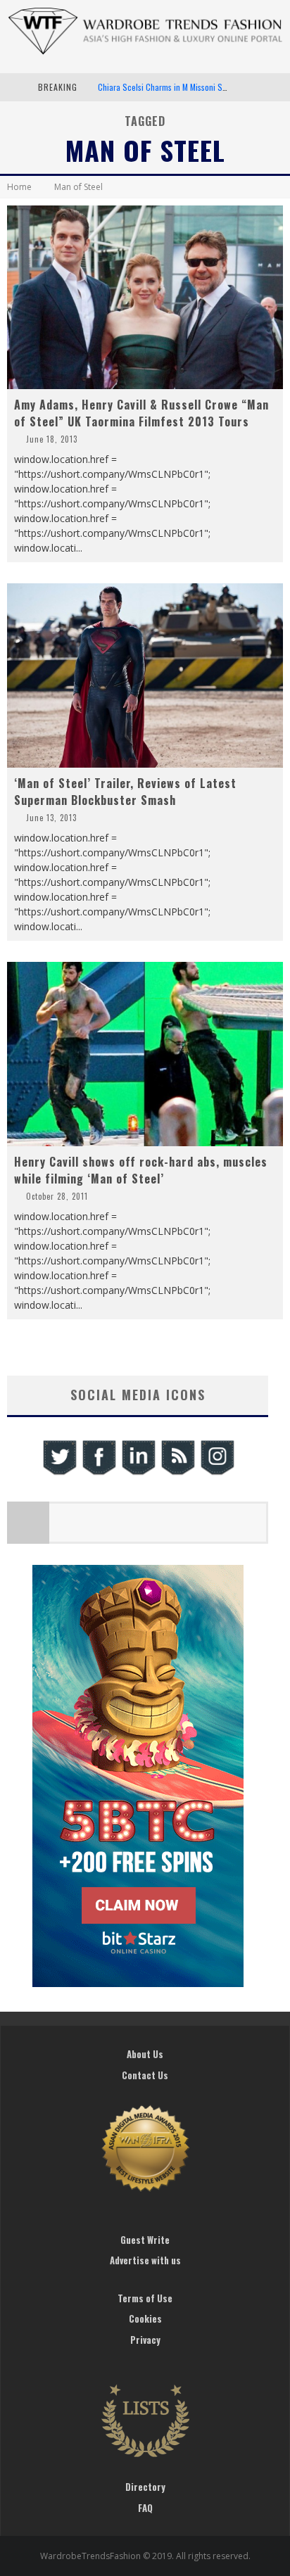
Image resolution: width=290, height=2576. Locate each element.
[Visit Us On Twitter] (59, 1473)
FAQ (145, 2508)
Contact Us (145, 2075)
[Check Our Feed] (177, 1473)
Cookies (145, 2318)
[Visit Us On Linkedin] (138, 1473)
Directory (145, 2487)
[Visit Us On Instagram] (217, 1473)
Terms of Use (145, 2298)
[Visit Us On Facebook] (99, 1473)
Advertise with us (145, 2260)
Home (19, 187)
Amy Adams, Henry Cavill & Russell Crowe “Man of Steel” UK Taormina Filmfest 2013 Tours (141, 413)
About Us (145, 2054)
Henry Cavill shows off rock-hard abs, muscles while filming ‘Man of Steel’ (141, 1170)
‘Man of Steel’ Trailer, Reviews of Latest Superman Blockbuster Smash (125, 792)
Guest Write (145, 2240)
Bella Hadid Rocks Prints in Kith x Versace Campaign (187, 93)
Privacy (145, 2340)
